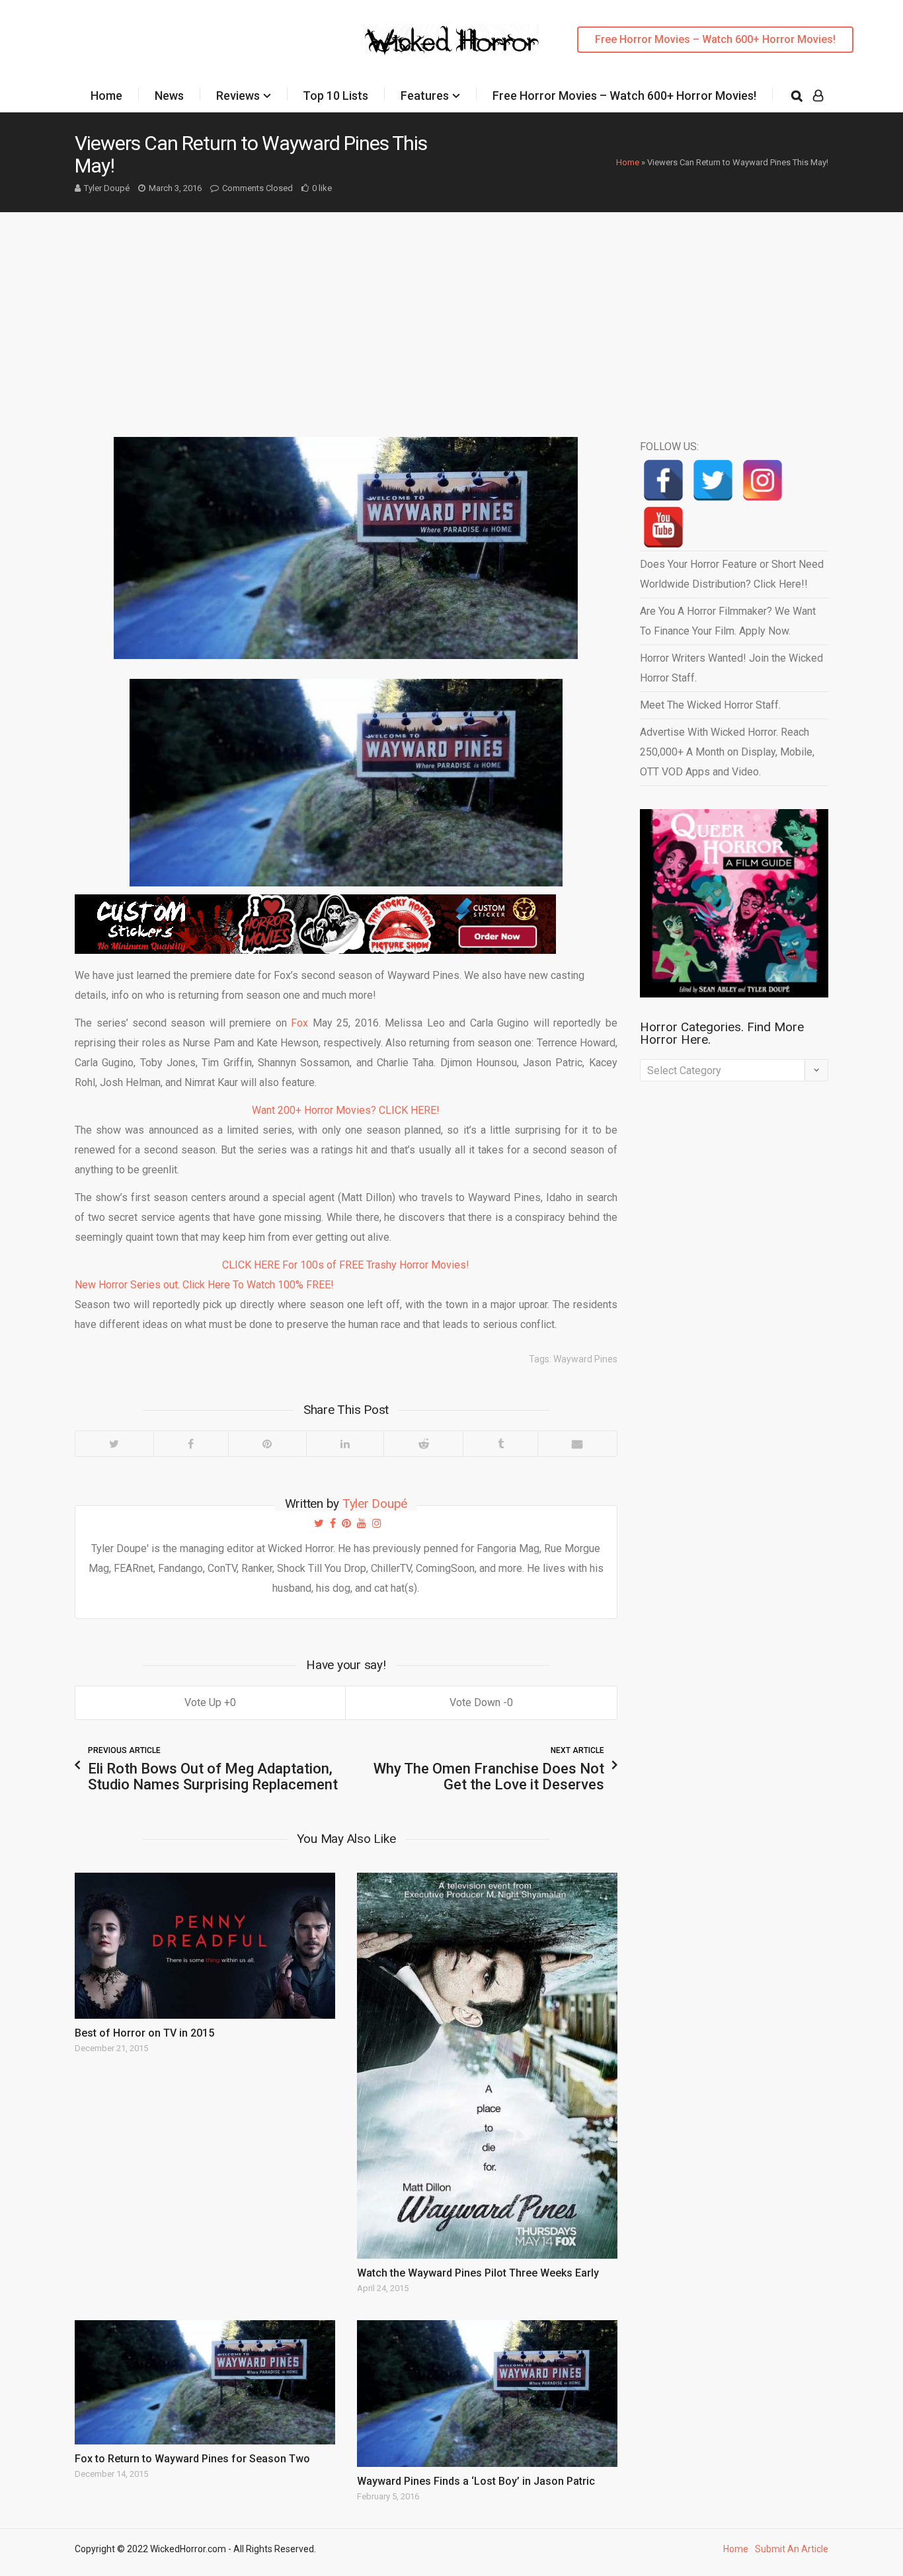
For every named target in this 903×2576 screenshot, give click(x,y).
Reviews (238, 96)
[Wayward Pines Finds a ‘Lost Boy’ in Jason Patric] (487, 2394)
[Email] (577, 1444)
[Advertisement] (451, 311)
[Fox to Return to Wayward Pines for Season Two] (205, 2382)
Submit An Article (792, 2549)
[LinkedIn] (345, 1444)
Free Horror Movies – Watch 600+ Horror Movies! (715, 39)
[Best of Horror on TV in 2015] (205, 1946)
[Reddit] (423, 1444)
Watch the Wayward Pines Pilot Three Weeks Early (478, 2273)
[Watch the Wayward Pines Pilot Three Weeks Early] (487, 2066)
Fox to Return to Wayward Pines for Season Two (192, 2459)
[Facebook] (191, 1444)
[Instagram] (763, 480)
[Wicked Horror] (452, 39)
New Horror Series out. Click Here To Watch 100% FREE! (204, 1285)
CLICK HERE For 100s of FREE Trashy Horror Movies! (346, 1265)
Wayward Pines (585, 1359)
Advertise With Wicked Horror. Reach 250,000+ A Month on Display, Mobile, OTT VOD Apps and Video (727, 752)
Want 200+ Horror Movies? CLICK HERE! (346, 1110)
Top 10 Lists (335, 96)
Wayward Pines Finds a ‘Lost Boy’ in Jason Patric (476, 2481)
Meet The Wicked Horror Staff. (710, 705)
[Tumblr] (500, 1444)
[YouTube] (663, 527)
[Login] (818, 96)
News (169, 96)
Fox (299, 1023)
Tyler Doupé (107, 188)
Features (425, 96)
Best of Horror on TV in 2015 (144, 2033)
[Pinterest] (267, 1444)
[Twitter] (114, 1444)
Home (106, 96)
